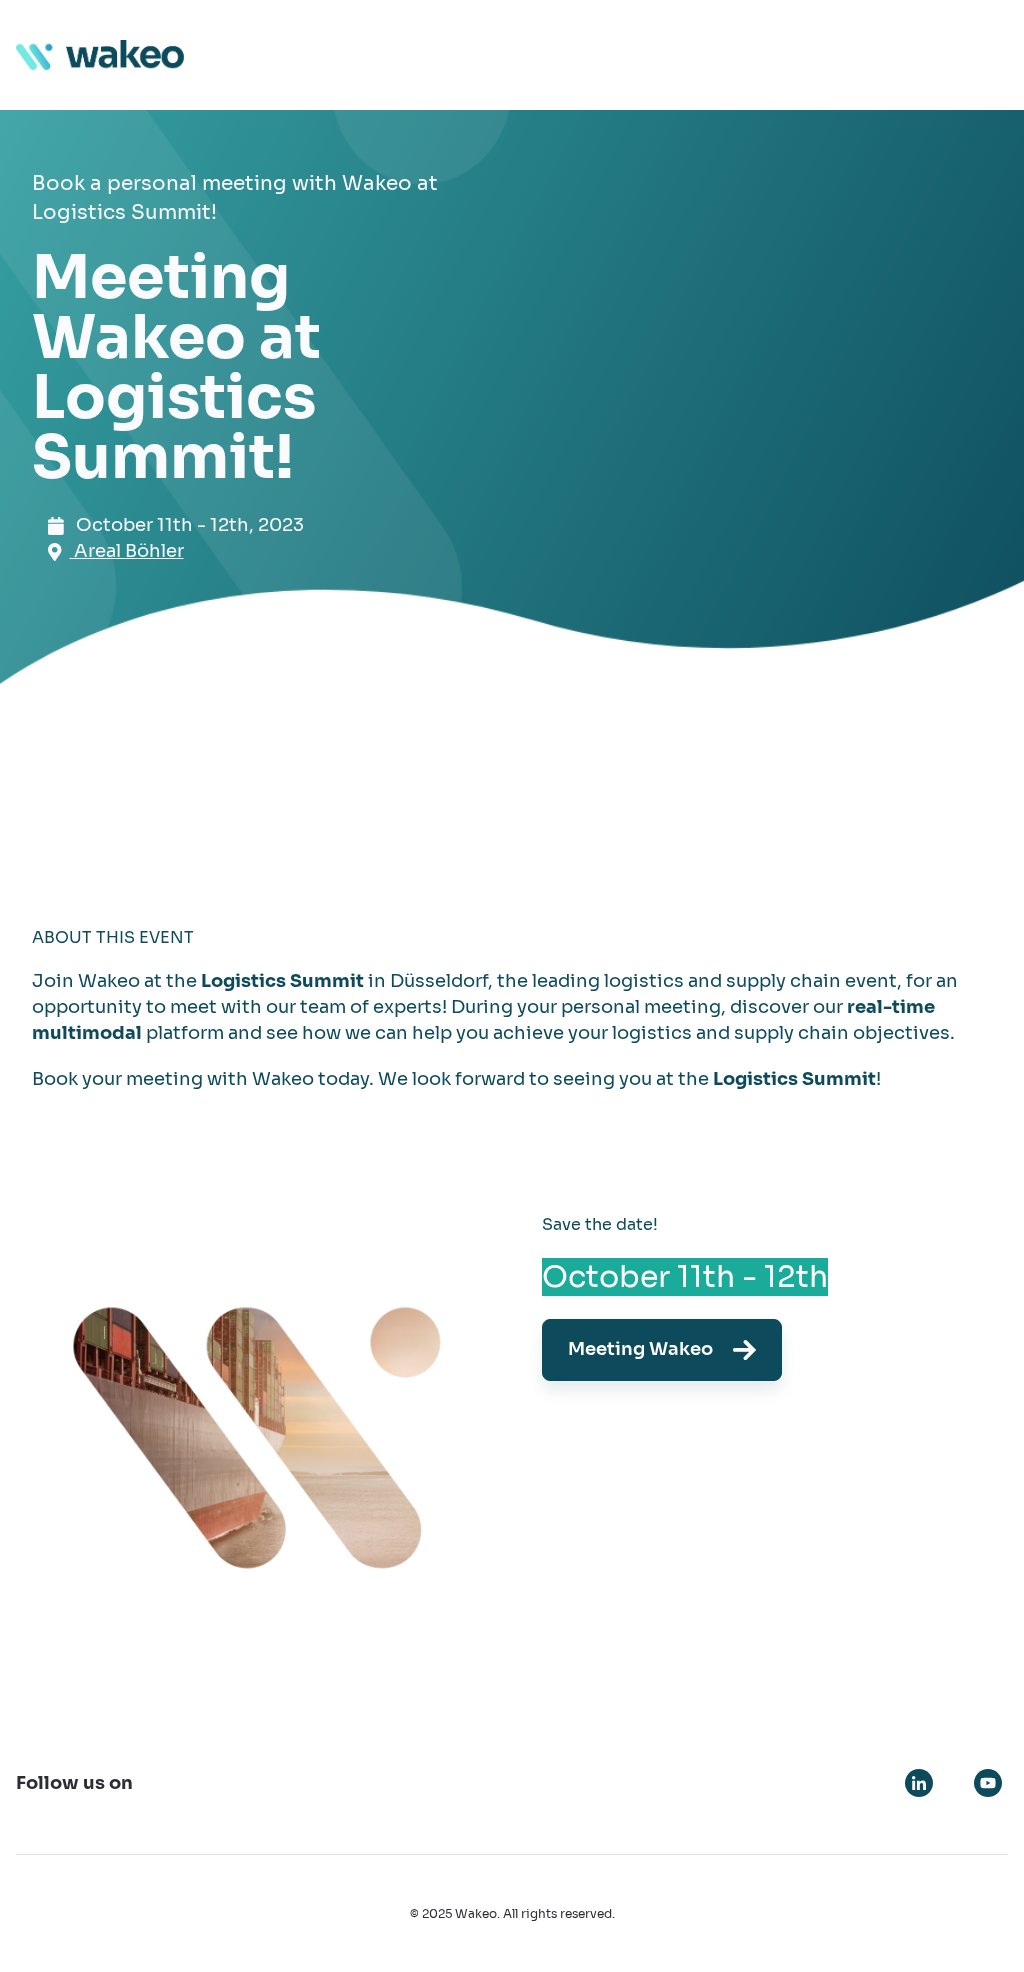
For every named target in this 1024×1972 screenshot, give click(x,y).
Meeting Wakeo (640, 1349)
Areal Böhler (127, 551)
